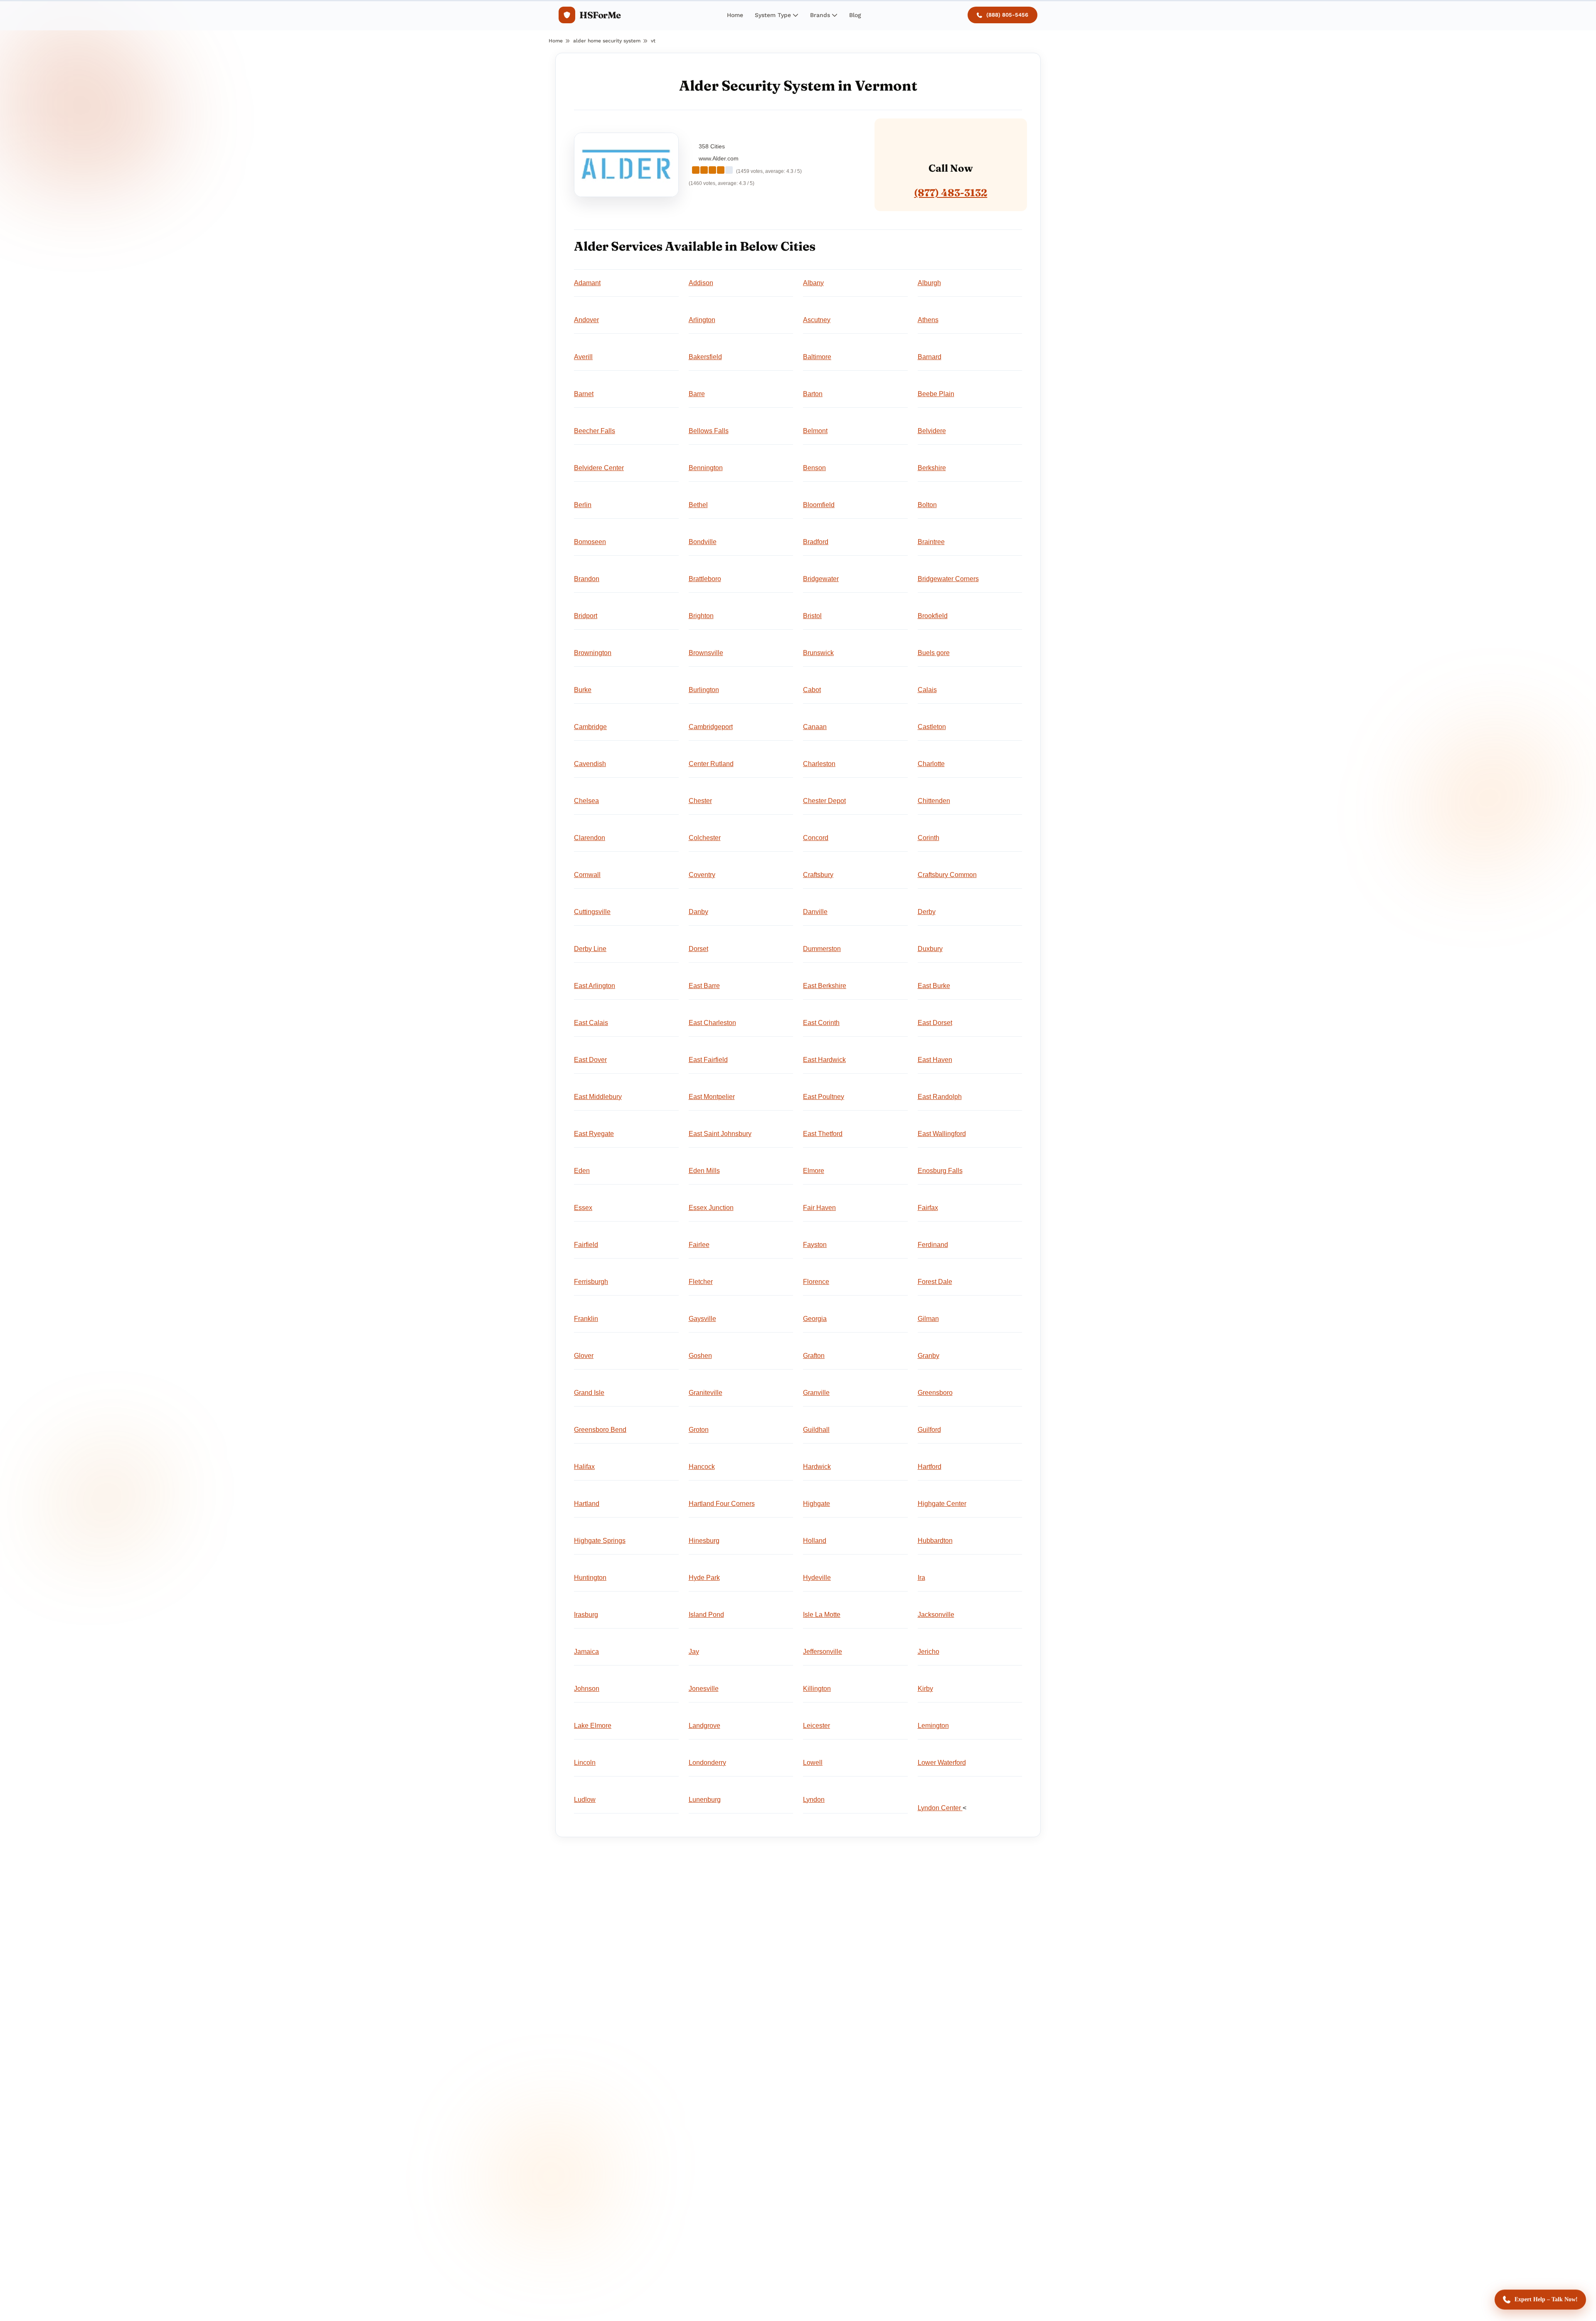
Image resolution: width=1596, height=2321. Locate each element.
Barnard (930, 357)
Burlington (704, 690)
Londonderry (707, 1763)
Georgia (815, 1319)
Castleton (932, 727)
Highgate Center (942, 1504)
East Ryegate (594, 1134)
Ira (921, 1578)
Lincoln (585, 1763)
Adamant (587, 283)
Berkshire (932, 468)
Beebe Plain (936, 394)
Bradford (816, 542)
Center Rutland (711, 764)
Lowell (813, 1763)
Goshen (700, 1356)
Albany (813, 283)
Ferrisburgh (591, 1282)
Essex (583, 1208)
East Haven (935, 1060)
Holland (815, 1541)
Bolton (927, 505)
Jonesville (704, 1689)
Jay (694, 1652)
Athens (928, 320)
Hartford (930, 1467)
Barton (813, 394)
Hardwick (817, 1467)
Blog (855, 15)
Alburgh (929, 283)
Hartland (587, 1504)
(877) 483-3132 (951, 193)
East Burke (934, 986)
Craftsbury (818, 875)
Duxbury (930, 949)
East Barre (704, 986)
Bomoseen (590, 542)
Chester (700, 801)
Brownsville (706, 653)
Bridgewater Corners (948, 579)
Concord (816, 838)
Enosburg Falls (940, 1171)
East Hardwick (824, 1060)
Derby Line (590, 949)
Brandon (587, 579)
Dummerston (822, 949)
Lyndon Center (940, 1808)
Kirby (925, 1689)
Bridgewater (821, 579)
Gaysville (702, 1319)
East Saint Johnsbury (720, 1134)
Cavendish (590, 764)
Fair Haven (819, 1208)
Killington (817, 1689)
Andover (586, 320)
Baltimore (817, 357)
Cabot (812, 690)
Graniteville (706, 1393)
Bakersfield (705, 357)
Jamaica (586, 1652)
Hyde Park (704, 1578)
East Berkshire (825, 986)
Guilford (929, 1430)
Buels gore (934, 653)
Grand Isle (589, 1393)
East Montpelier (712, 1097)
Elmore (814, 1171)
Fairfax (928, 1208)
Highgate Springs (600, 1541)
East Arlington (595, 986)
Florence (816, 1282)
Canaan (815, 727)
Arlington (702, 320)
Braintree (931, 542)
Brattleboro (705, 579)
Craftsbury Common (947, 875)
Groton (699, 1430)
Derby (927, 912)
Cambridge (590, 727)
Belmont (815, 431)
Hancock (702, 1467)
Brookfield (933, 616)
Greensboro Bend (600, 1430)
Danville (815, 912)
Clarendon (590, 838)
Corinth (929, 838)
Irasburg (586, 1615)
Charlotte (931, 764)
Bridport (586, 616)
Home (735, 15)
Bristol (812, 616)
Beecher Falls (595, 431)
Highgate (816, 1504)
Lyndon (814, 1800)
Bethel (698, 505)
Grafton (814, 1356)
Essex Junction (711, 1208)
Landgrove (704, 1726)
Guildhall (816, 1430)
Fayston (815, 1245)
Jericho (929, 1652)
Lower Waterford (942, 1763)
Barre (697, 394)
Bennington (706, 468)
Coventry (702, 875)
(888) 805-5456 (1007, 15)
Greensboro (935, 1393)
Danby (698, 912)
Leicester (816, 1726)
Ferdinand (933, 1245)
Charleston (819, 764)
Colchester (705, 838)
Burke (583, 690)
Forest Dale (935, 1282)
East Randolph (940, 1097)
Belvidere (932, 431)
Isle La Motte (822, 1615)
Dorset (698, 949)
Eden (582, 1171)
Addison (701, 283)
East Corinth (821, 1023)
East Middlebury (598, 1097)
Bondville (703, 542)
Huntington (590, 1578)
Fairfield (586, 1245)
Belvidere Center (599, 468)
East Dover (590, 1060)
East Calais (591, 1023)
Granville (816, 1393)
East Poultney (824, 1097)
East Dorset (935, 1023)
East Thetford (823, 1134)
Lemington (933, 1726)
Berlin (583, 505)
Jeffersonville (823, 1652)
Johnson (587, 1689)
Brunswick (818, 653)
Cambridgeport (711, 727)
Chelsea (586, 801)
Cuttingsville (592, 912)
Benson (814, 468)
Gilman (928, 1319)
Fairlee (699, 1245)
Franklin (586, 1319)
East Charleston (712, 1023)
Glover (584, 1356)
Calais (927, 690)
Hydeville (817, 1578)
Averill (583, 357)
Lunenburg (705, 1800)
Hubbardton (935, 1541)
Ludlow (585, 1800)
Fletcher (701, 1282)
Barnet (584, 394)
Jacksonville (936, 1615)
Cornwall (587, 875)
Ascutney (817, 320)
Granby (929, 1356)
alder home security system (607, 41)
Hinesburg (704, 1541)
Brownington (593, 653)
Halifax (584, 1467)
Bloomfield (819, 505)
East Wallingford (942, 1134)
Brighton (701, 616)
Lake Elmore (593, 1726)
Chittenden (934, 801)
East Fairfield (708, 1060)
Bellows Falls (709, 431)
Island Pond (706, 1615)
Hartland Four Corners (722, 1504)
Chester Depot (824, 801)
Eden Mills (704, 1171)
